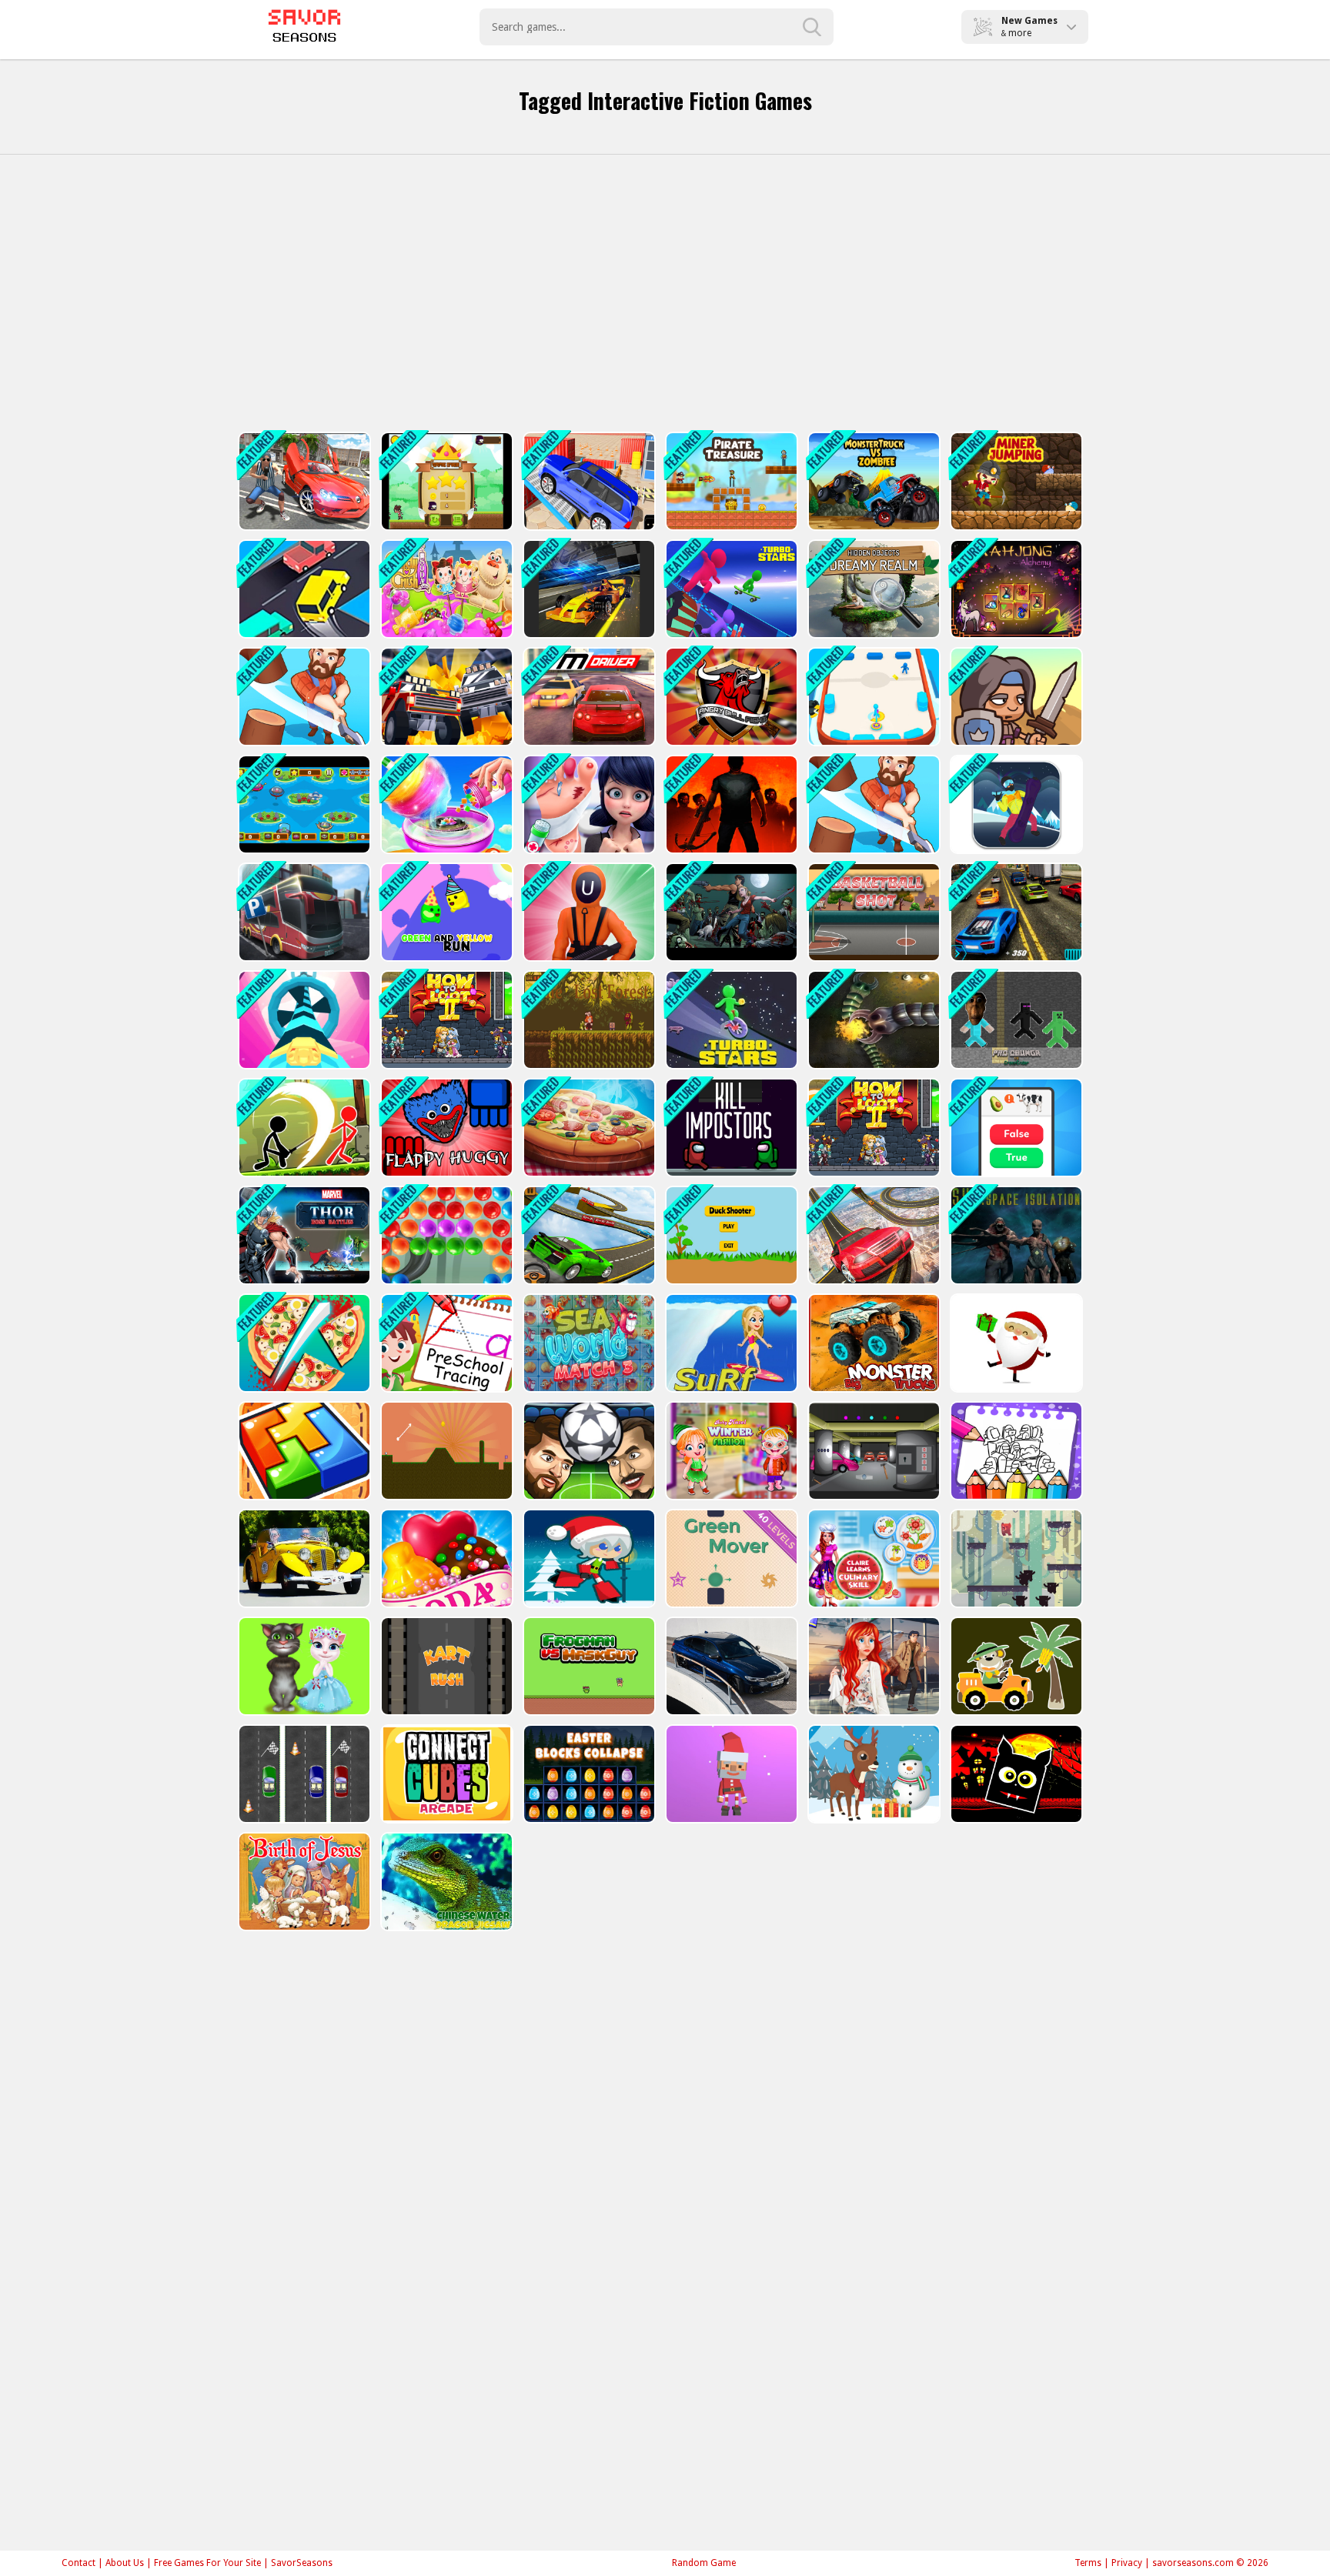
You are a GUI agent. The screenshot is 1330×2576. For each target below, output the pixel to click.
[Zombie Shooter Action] (730, 804)
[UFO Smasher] (303, 804)
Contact (79, 2563)
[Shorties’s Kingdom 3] (1015, 697)
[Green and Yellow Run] (445, 912)
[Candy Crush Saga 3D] (445, 589)
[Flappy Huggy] (445, 1128)
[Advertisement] (665, 293)
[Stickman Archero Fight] (303, 1128)
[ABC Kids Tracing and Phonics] (445, 1343)
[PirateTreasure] (730, 481)
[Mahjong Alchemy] (1015, 589)
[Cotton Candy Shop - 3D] (445, 804)
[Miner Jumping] (1015, 481)
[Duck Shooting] (730, 1235)
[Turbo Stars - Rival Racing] (730, 589)
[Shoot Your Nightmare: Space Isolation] (1015, 1235)
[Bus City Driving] (303, 912)
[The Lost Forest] (588, 1020)
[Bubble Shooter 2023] (445, 1235)
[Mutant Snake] (872, 1020)
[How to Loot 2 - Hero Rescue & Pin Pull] (445, 1020)
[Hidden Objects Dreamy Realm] (872, 589)
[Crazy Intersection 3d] (303, 589)
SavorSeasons (302, 2563)
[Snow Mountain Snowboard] (1015, 804)
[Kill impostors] (730, 1128)
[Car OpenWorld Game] (1015, 912)
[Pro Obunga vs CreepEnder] (1015, 1020)
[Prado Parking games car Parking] (588, 481)
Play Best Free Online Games (304, 27)
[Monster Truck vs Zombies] (872, 481)
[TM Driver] (588, 697)
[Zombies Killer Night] (730, 912)
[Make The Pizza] (588, 1128)
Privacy (1127, 2563)
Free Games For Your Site (207, 2563)
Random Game (704, 2563)
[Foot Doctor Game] (588, 804)
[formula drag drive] (588, 589)
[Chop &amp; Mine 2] (872, 804)
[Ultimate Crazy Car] (588, 1235)
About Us (125, 2563)
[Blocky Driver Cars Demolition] (445, 697)
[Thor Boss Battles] (303, 1235)
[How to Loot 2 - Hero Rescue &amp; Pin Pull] (872, 1128)
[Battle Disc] (872, 697)
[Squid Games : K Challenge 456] (588, 912)
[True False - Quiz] (1015, 1128)
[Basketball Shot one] (872, 912)
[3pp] (872, 1235)
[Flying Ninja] (445, 481)
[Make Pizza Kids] (303, 1343)
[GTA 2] (303, 481)
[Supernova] (303, 1020)
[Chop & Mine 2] (303, 697)
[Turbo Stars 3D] (730, 1020)
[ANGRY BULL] (730, 697)
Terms (1088, 2563)
